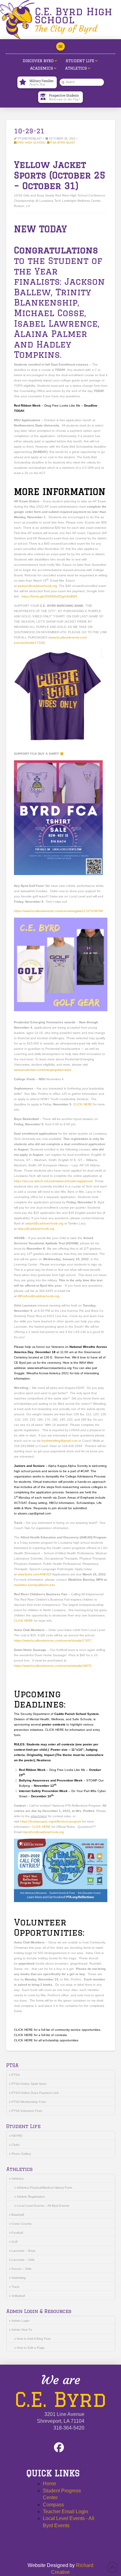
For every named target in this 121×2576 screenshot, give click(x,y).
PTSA (16, 2075)
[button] (60, 47)
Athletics (18, 2179)
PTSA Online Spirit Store (29, 2084)
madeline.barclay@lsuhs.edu (35, 1585)
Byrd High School (31, 143)
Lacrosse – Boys (23, 2251)
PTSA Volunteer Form (27, 2111)
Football (17, 2233)
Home (49, 2484)
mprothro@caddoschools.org (43, 1832)
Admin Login (20, 2321)
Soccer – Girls (21, 2269)
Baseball (18, 2215)
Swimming (19, 2278)
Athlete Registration (31, 2197)
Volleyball (18, 2296)
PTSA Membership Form (29, 2102)
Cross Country (22, 2224)
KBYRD (17, 2136)
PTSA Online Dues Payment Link (35, 2093)
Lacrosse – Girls (23, 2260)
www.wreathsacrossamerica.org (50, 1368)
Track (15, 2287)
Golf (14, 2242)
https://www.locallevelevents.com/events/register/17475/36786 (58, 911)
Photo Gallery (21, 2154)
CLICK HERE (83, 1104)
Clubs (16, 2145)
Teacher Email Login (65, 2511)
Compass (53, 2505)
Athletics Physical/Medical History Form (44, 2188)
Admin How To (22, 2330)
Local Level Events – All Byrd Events (43, 2206)
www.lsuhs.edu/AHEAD (34, 1574)
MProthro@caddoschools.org (38, 1296)
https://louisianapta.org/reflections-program (51, 1821)
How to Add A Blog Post (34, 2339)
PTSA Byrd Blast (62, 143)
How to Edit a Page (31, 2348)
